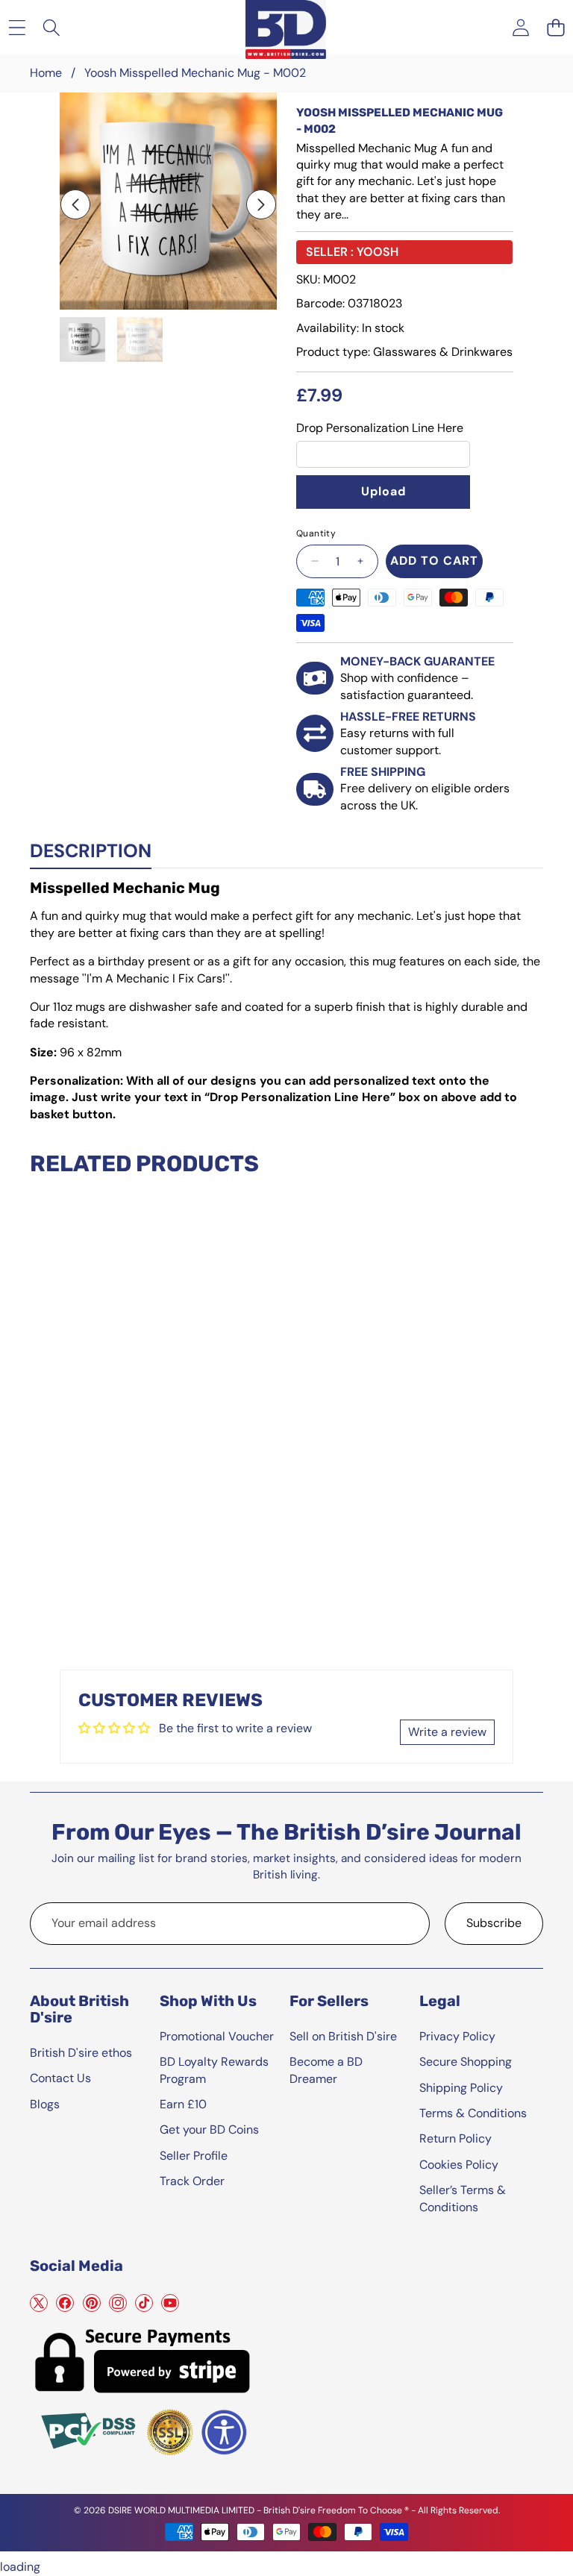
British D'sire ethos (81, 2053)
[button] (555, 27)
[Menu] (17, 27)
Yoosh (378, 252)
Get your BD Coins (209, 2130)
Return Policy (455, 2138)
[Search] (52, 27)
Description (91, 851)
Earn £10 (183, 2104)
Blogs (45, 2104)
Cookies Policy (459, 2165)
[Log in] (520, 27)
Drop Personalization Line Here (380, 428)
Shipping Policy (461, 2088)
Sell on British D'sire (343, 2036)
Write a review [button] (447, 1732)
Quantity (316, 533)
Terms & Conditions (473, 2113)
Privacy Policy (457, 2036)
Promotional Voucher (217, 2036)
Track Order (192, 2181)
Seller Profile (194, 2156)
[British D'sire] (286, 27)
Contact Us (60, 2078)
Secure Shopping (466, 2062)
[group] (82, 340)
